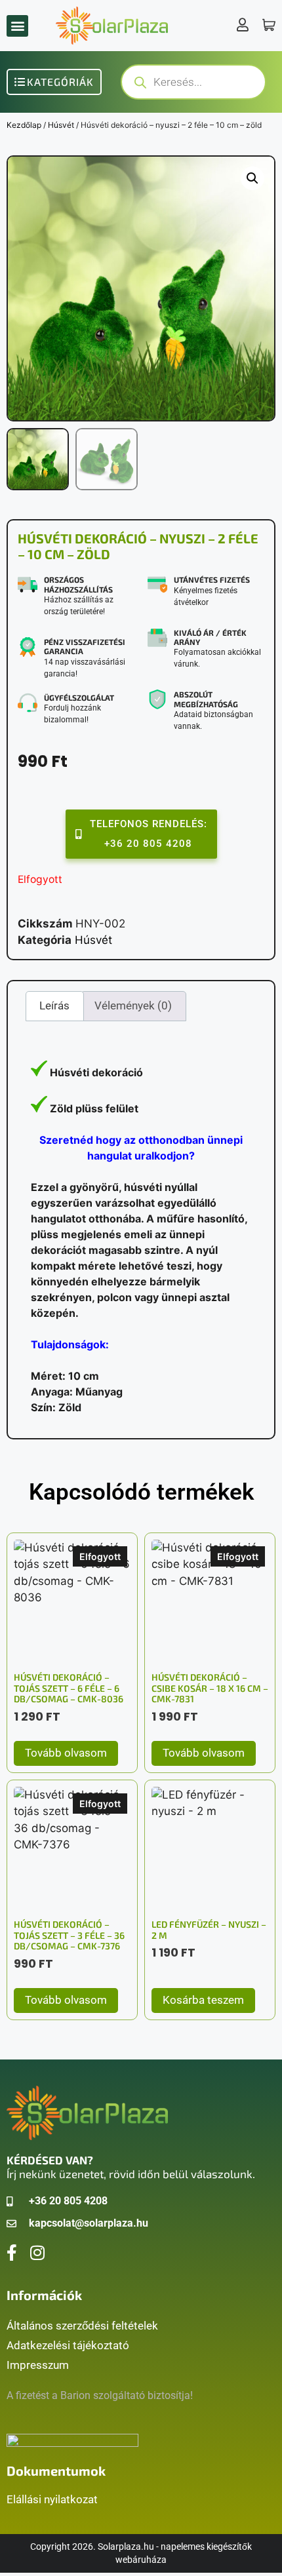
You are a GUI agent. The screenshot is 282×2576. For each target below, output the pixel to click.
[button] (17, 26)
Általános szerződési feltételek (82, 2326)
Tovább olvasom (66, 1753)
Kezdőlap (24, 125)
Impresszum (38, 2365)
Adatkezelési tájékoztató (68, 2345)
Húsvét (61, 125)
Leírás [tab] (54, 1005)
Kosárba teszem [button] (203, 2000)
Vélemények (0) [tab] (133, 1005)
